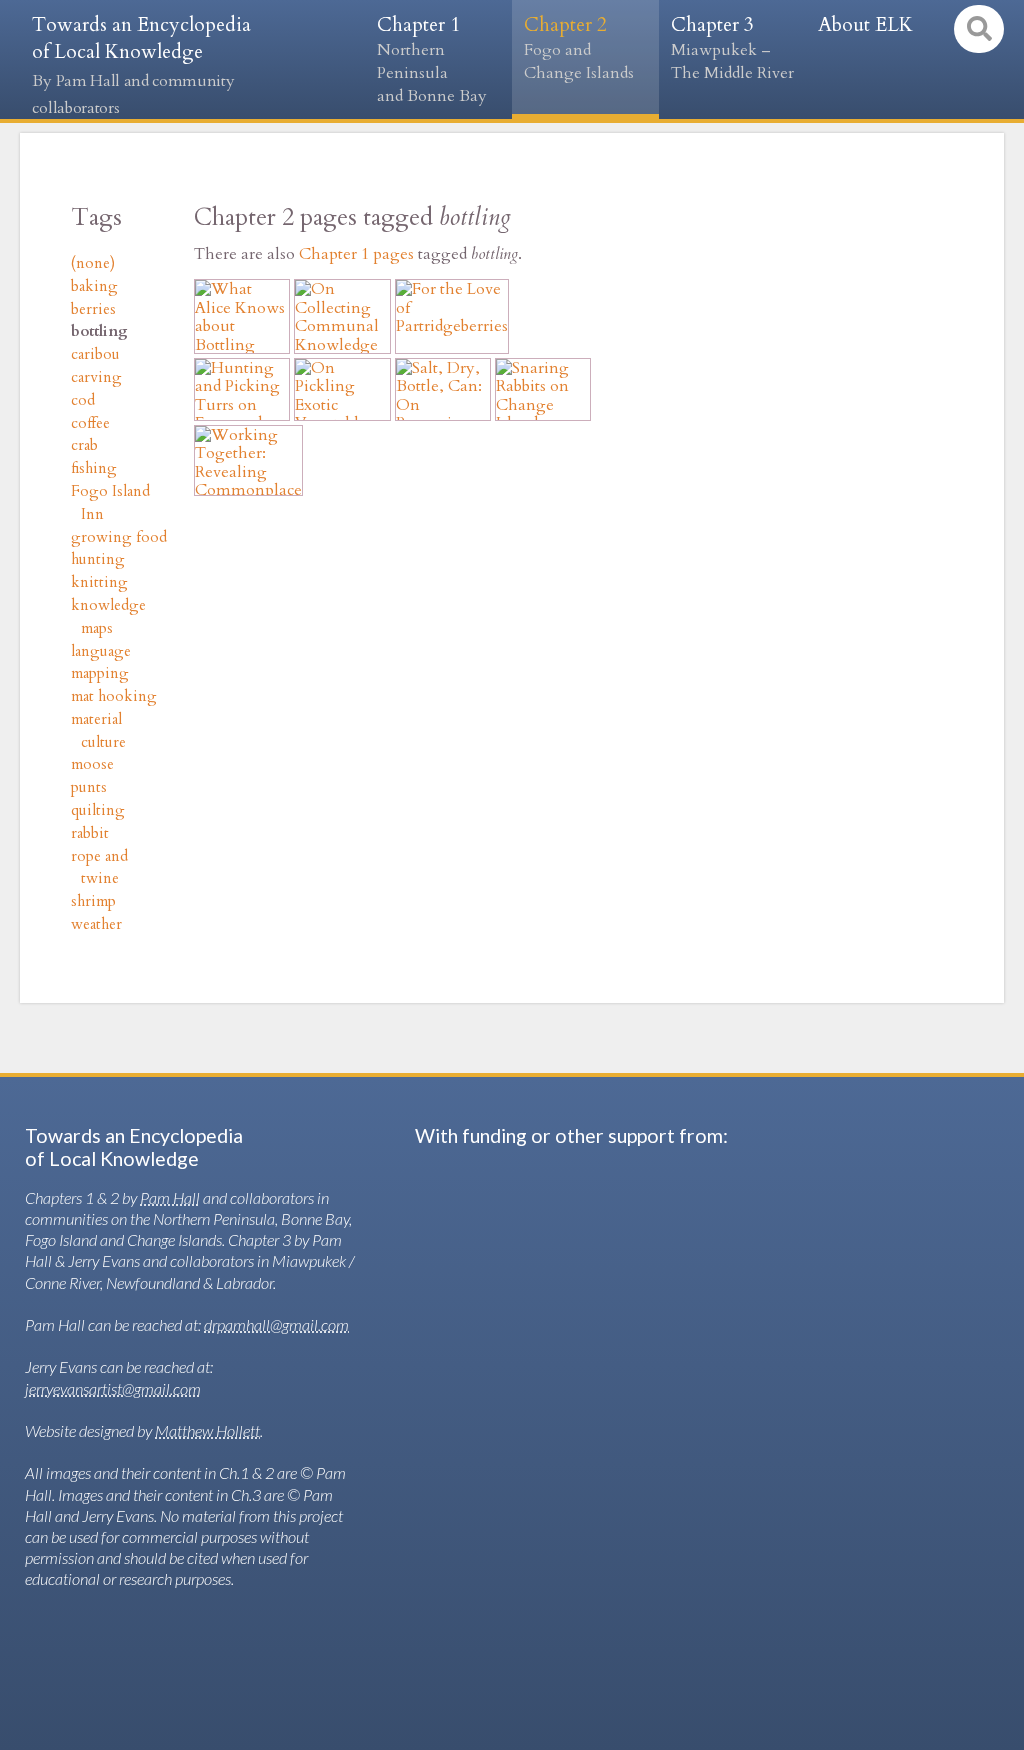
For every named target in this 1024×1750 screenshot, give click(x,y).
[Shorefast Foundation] (494, 1503)
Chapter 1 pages (356, 254)
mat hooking (114, 696)
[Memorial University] (490, 1387)
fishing (94, 468)
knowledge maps (108, 617)
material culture (98, 731)
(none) (93, 263)
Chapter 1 (432, 59)
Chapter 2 (579, 48)
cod (83, 400)
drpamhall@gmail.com (276, 1324)
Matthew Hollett (207, 1430)
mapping (100, 673)
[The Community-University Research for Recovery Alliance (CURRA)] (691, 1386)
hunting (98, 559)
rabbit (90, 833)
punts (89, 787)
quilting (98, 810)
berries (93, 309)
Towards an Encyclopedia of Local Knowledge (141, 65)
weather (96, 924)
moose (92, 764)
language (101, 651)
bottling (99, 331)
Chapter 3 (732, 48)
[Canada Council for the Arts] (590, 1272)
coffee (90, 423)
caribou (95, 354)
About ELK (865, 25)
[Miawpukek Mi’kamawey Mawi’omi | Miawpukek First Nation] (716, 1616)
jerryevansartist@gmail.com (113, 1388)
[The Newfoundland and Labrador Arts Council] (699, 1503)
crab (84, 445)
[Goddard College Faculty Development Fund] (490, 1615)
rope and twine (99, 868)
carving (96, 377)
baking (94, 286)
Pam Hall (170, 1197)
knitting (99, 582)
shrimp (93, 901)
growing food (119, 537)
